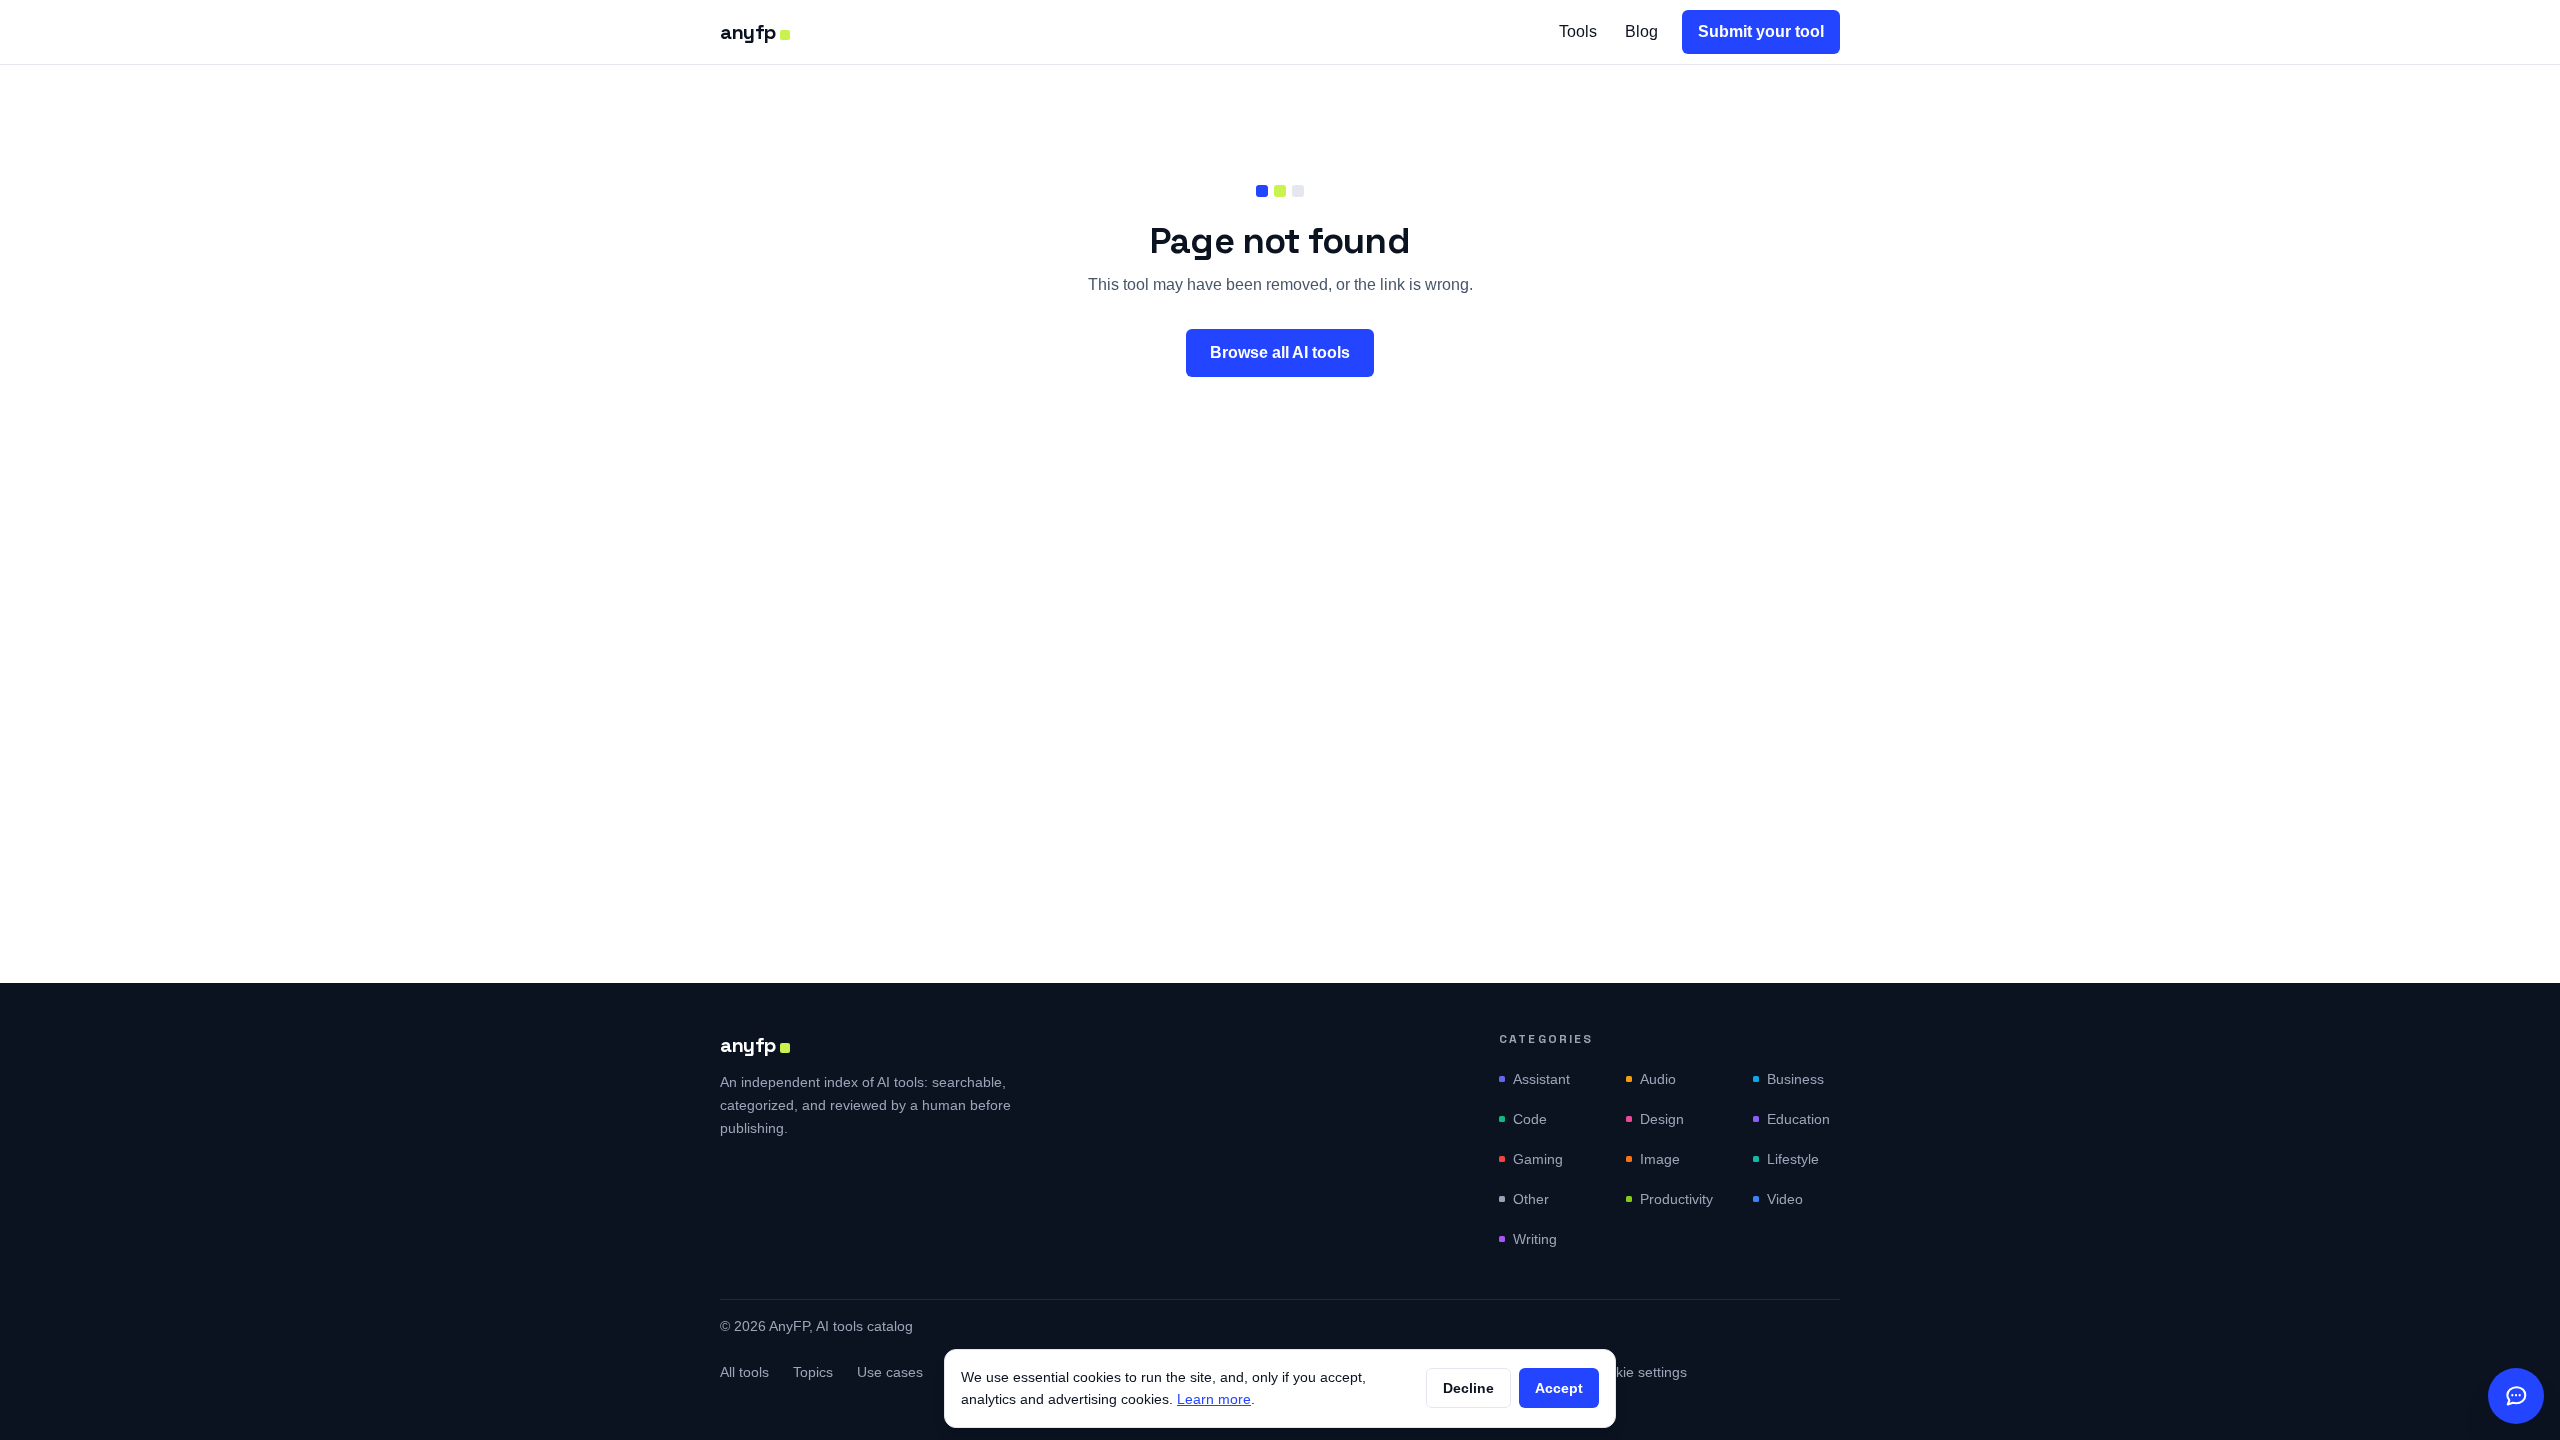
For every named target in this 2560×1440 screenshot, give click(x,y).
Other (1531, 1199)
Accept (1559, 1388)
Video (1785, 1199)
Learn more (1214, 1399)
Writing (1535, 1239)
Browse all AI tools (1280, 352)
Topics (813, 1372)
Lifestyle (1793, 1159)
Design (1662, 1119)
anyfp (748, 32)
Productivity (1676, 1199)
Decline (1468, 1388)
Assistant (1541, 1079)
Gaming (1538, 1159)
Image (1660, 1159)
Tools (1578, 31)
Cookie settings (1638, 1372)
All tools (744, 1372)
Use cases (890, 1372)
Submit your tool (1761, 31)
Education (1798, 1119)
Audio (1658, 1079)
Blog (1641, 31)
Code (1530, 1119)
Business (1795, 1079)
